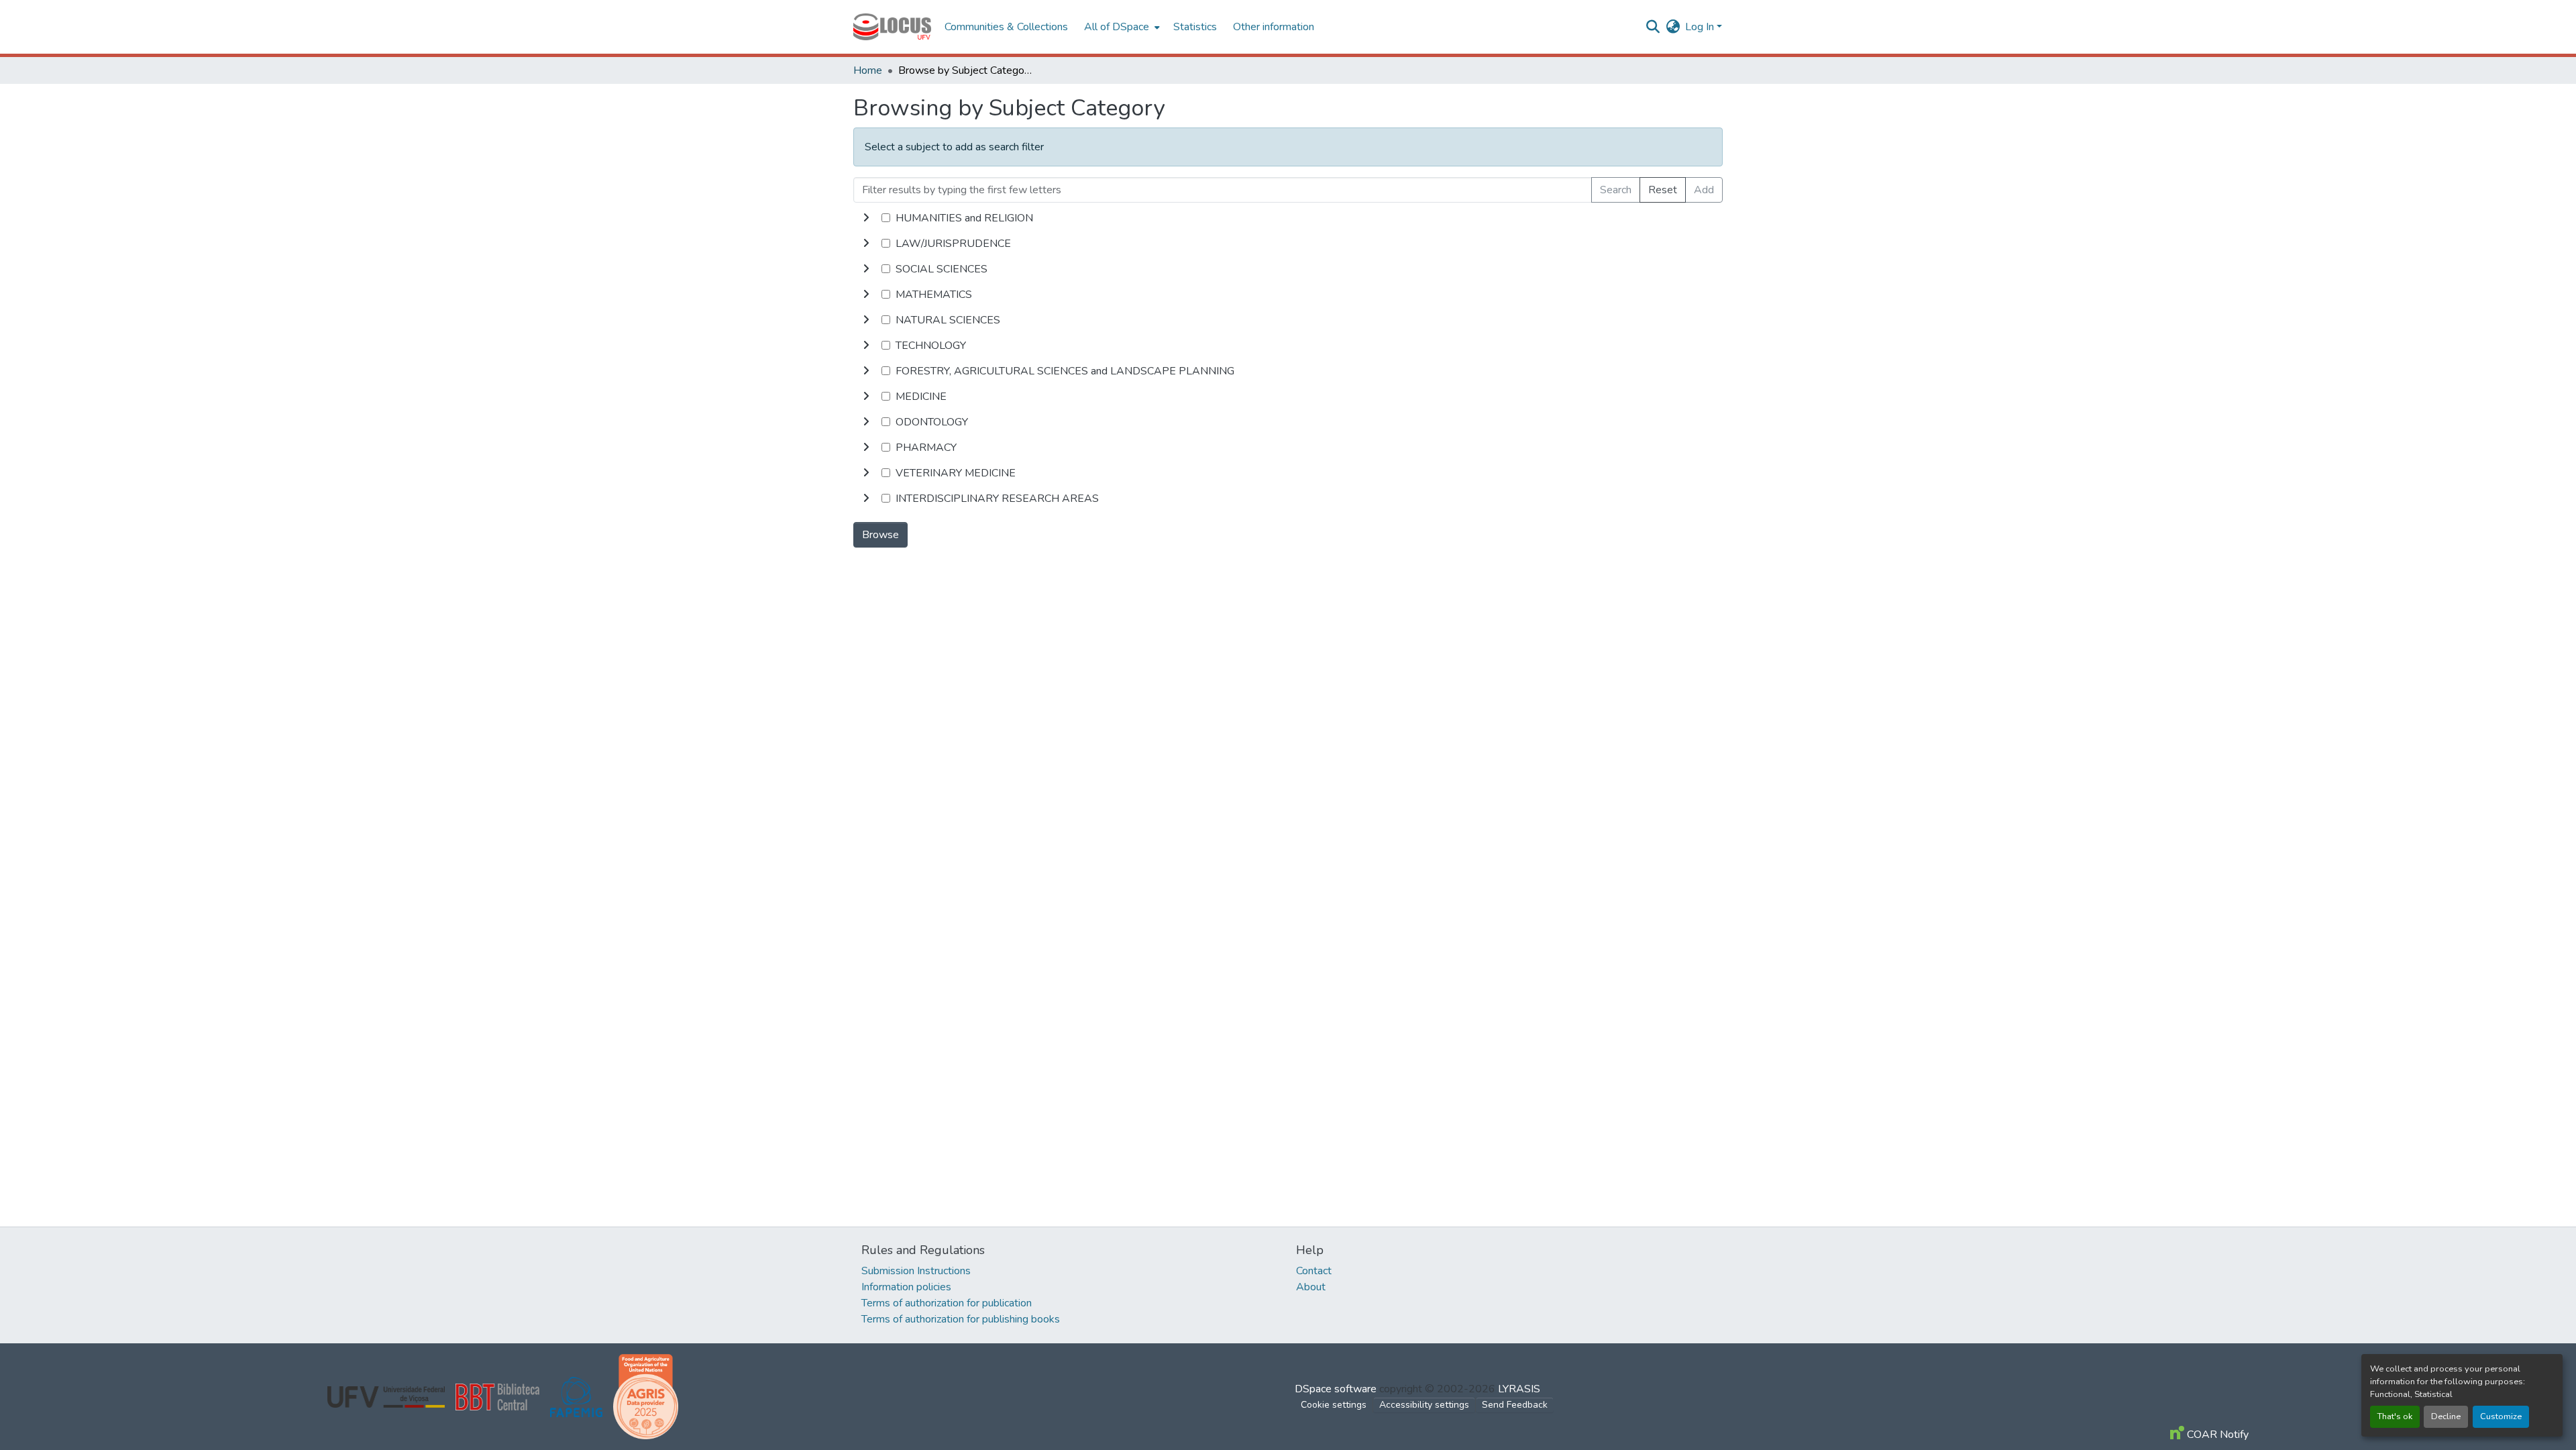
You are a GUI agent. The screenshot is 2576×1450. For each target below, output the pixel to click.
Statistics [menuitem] (1195, 27)
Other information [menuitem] (1274, 27)
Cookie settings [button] (1334, 1405)
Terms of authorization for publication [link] (947, 1303)
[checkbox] (886, 218)
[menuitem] (1121, 27)
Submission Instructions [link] (916, 1271)
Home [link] (868, 70)
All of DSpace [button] (1117, 27)
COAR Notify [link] (2216, 1435)
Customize (2501, 1416)
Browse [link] (880, 535)
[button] (892, 27)
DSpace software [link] (1336, 1389)
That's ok (2395, 1416)
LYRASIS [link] (1519, 1389)
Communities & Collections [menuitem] (1006, 27)
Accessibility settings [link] (1424, 1405)
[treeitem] (1288, 244)
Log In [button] (1701, 27)
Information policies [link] (906, 1287)
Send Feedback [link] (1515, 1405)
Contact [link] (1314, 1271)
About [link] (1311, 1287)
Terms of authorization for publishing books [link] (961, 1319)
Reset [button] (1663, 190)
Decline (2446, 1416)
